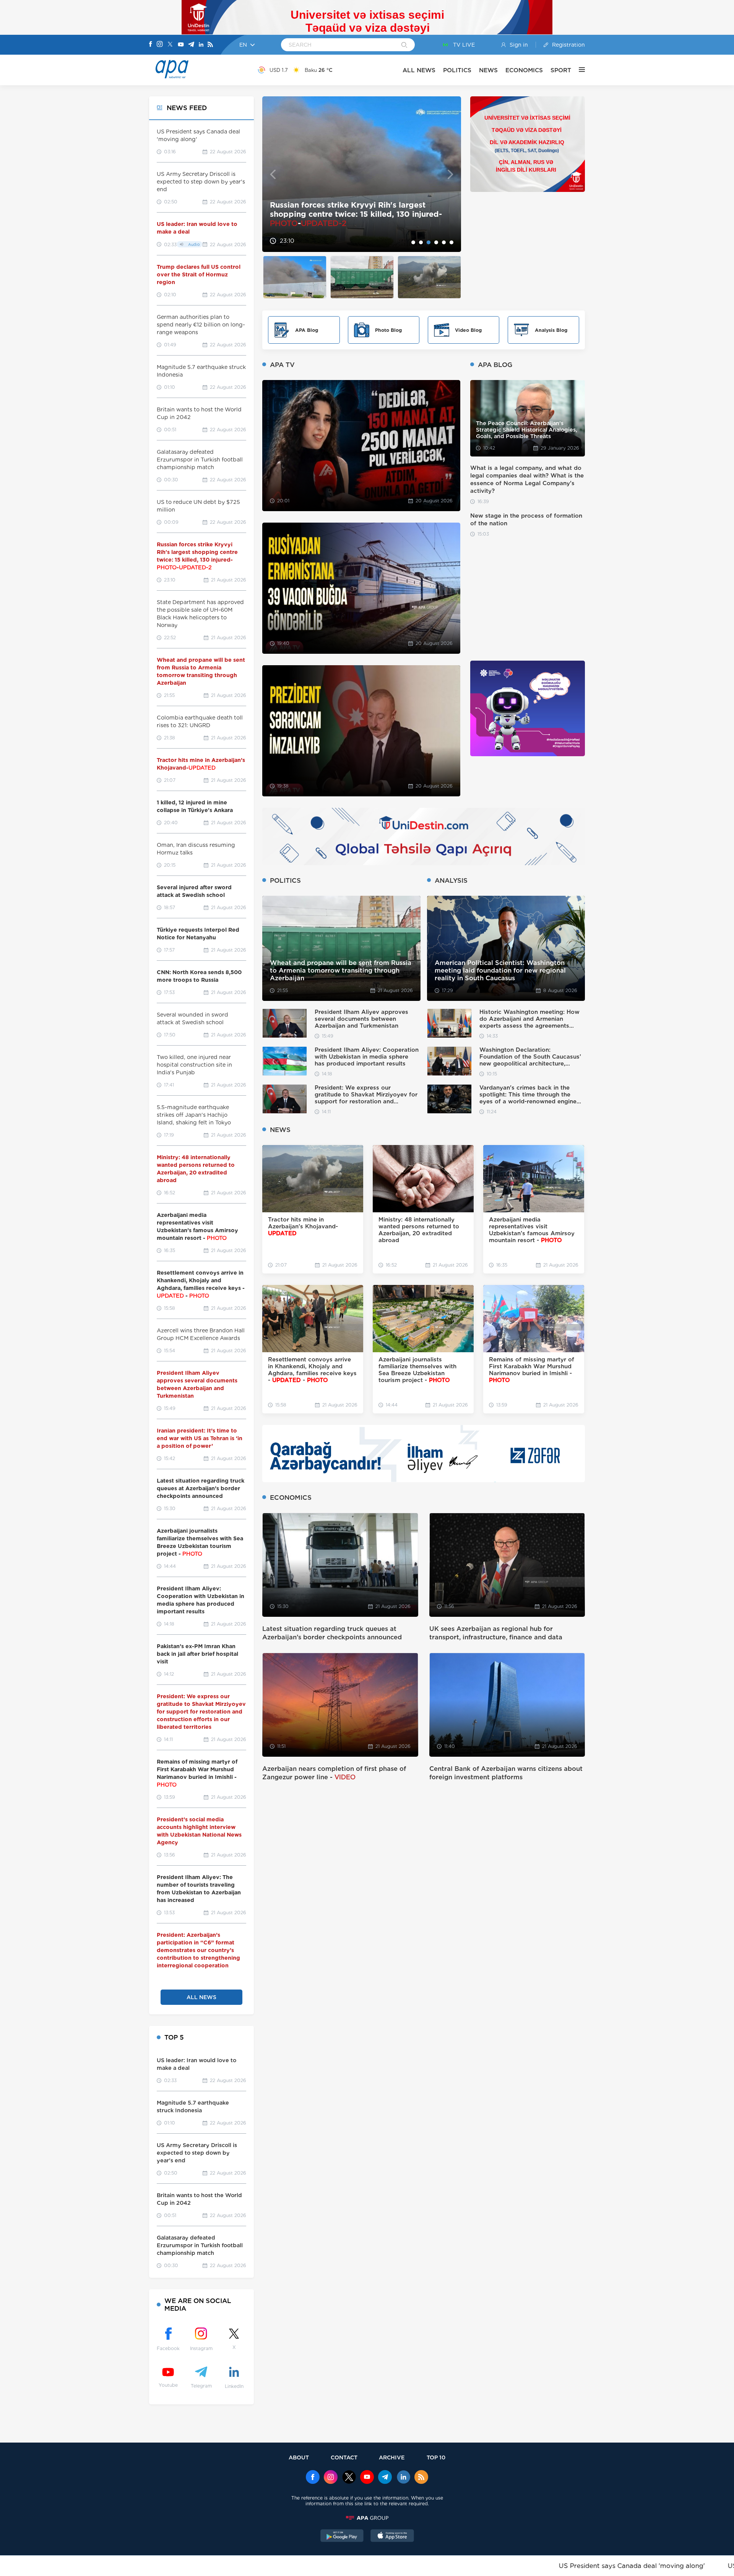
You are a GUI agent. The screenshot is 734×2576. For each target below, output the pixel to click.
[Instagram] (160, 45)
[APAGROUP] (367, 2518)
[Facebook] (151, 45)
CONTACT (344, 2457)
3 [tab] (429, 242)
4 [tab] (436, 242)
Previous (273, 174)
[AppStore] (392, 2537)
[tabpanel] (362, 174)
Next (451, 174)
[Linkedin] (201, 45)
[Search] (404, 45)
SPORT (561, 70)
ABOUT (299, 2457)
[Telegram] (191, 45)
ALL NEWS (419, 70)
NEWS (488, 70)
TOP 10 (436, 2457)
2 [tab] (421, 242)
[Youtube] (181, 45)
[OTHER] (578, 70)
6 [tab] (451, 242)
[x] (349, 2478)
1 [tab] (413, 242)
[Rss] (210, 45)
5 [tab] (444, 242)
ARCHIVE (392, 2457)
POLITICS (457, 70)
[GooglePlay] (342, 2537)
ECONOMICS (524, 70)
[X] (170, 45)
